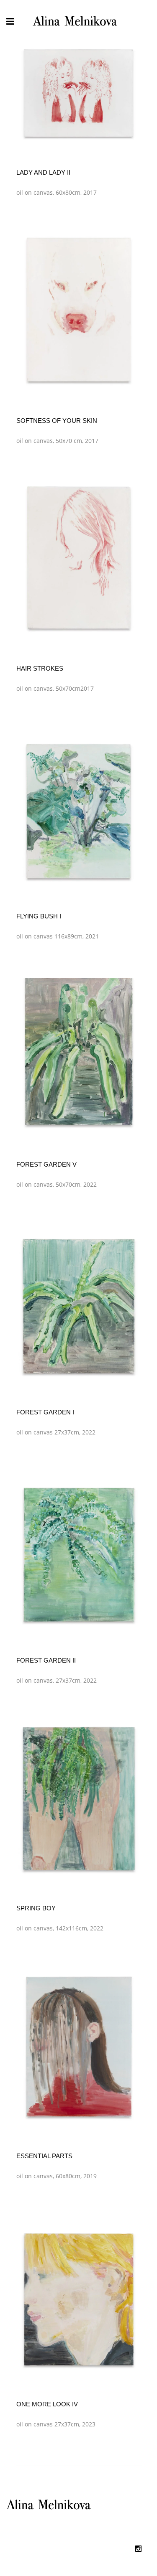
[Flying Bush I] (79, 808)
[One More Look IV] (79, 2296)
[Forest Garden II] (79, 1552)
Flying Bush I (39, 916)
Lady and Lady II (43, 172)
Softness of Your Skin (57, 421)
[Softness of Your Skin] (79, 312)
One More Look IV (47, 2404)
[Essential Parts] (79, 2048)
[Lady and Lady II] (79, 92)
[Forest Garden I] (79, 1304)
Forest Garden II (46, 1660)
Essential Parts (44, 2156)
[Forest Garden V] (79, 1056)
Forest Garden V (46, 1164)
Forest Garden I (45, 1412)
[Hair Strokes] (79, 561)
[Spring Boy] (79, 1800)
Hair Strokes (40, 668)
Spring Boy (36, 1908)
